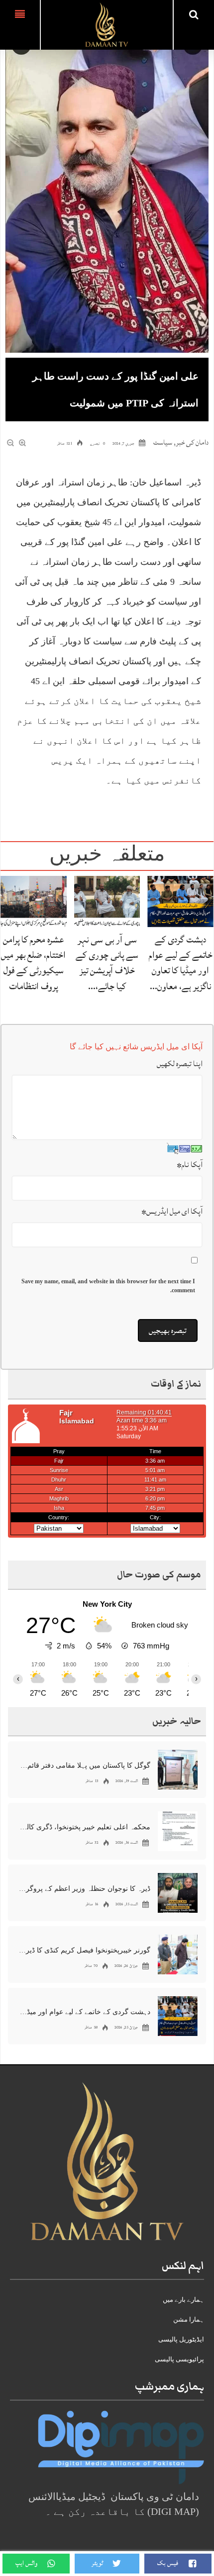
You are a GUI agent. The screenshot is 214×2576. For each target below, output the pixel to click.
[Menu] (20, 25)
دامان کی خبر (192, 442)
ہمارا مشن (189, 2319)
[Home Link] (107, 24)
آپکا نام (190, 1165)
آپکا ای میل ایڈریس (172, 1211)
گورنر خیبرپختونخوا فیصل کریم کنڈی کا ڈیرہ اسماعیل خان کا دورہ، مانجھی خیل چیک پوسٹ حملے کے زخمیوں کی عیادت (85, 1950)
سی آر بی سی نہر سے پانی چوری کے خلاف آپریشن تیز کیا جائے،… (107, 963)
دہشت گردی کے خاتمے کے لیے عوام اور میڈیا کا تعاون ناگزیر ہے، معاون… (181, 963)
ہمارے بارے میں (183, 2300)
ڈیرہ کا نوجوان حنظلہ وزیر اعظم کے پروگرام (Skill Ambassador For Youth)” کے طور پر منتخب (85, 1889)
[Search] (194, 14)
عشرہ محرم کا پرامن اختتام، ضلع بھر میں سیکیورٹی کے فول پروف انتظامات (33, 963)
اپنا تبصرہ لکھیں (180, 1064)
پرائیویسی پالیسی (179, 2359)
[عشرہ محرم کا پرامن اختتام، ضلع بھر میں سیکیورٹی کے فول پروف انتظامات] (34, 901)
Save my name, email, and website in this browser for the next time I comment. (108, 1286)
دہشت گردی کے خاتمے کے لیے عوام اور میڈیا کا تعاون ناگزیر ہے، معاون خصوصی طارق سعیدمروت (85, 2012)
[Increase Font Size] (23, 443)
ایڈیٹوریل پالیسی (181, 2339)
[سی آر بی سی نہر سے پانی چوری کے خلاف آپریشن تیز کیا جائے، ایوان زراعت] (107, 901)
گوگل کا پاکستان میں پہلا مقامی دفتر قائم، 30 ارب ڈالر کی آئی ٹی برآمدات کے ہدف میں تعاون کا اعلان (85, 1765)
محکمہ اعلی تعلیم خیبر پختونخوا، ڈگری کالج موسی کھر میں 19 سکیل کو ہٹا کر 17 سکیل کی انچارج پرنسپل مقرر (85, 1827)
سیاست (163, 442)
